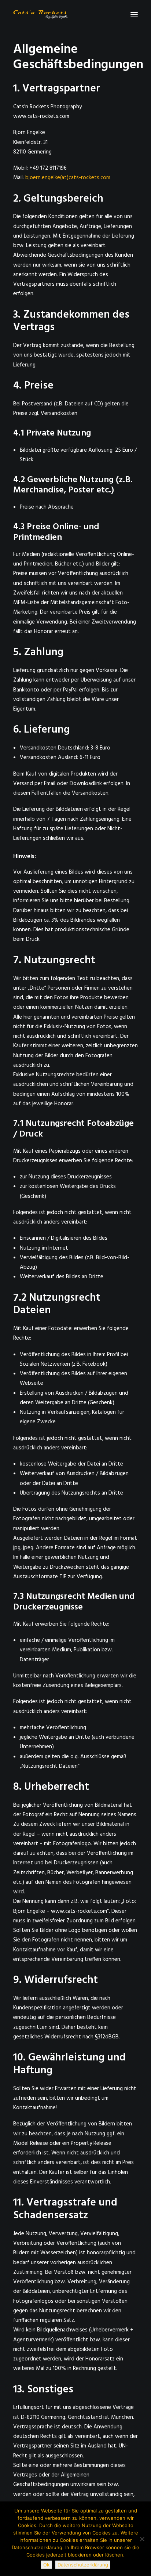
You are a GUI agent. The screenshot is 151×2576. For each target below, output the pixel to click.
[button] (134, 15)
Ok (46, 2565)
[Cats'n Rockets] (41, 15)
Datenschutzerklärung (83, 2565)
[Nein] (142, 2539)
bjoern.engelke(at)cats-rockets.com (68, 178)
